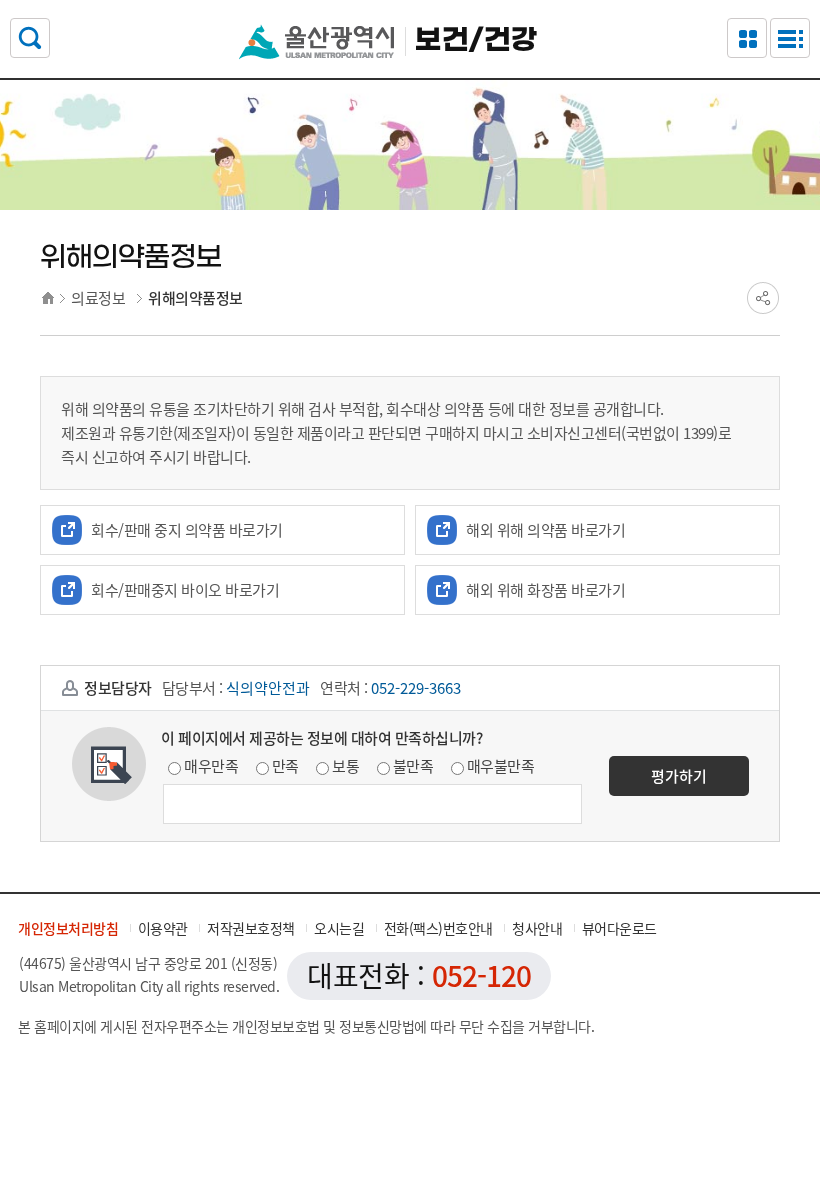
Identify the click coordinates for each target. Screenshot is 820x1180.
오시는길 (339, 928)
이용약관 (163, 928)
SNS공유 (763, 298)
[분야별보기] (747, 38)
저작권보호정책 (251, 928)
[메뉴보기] (790, 38)
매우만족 (211, 766)
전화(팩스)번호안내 (438, 928)
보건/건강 (476, 41)
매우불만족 (501, 766)
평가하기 (679, 776)
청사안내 (537, 928)
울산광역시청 (316, 41)
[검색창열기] (30, 38)
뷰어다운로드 (619, 928)
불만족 (413, 766)
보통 (345, 766)
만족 (285, 766)
